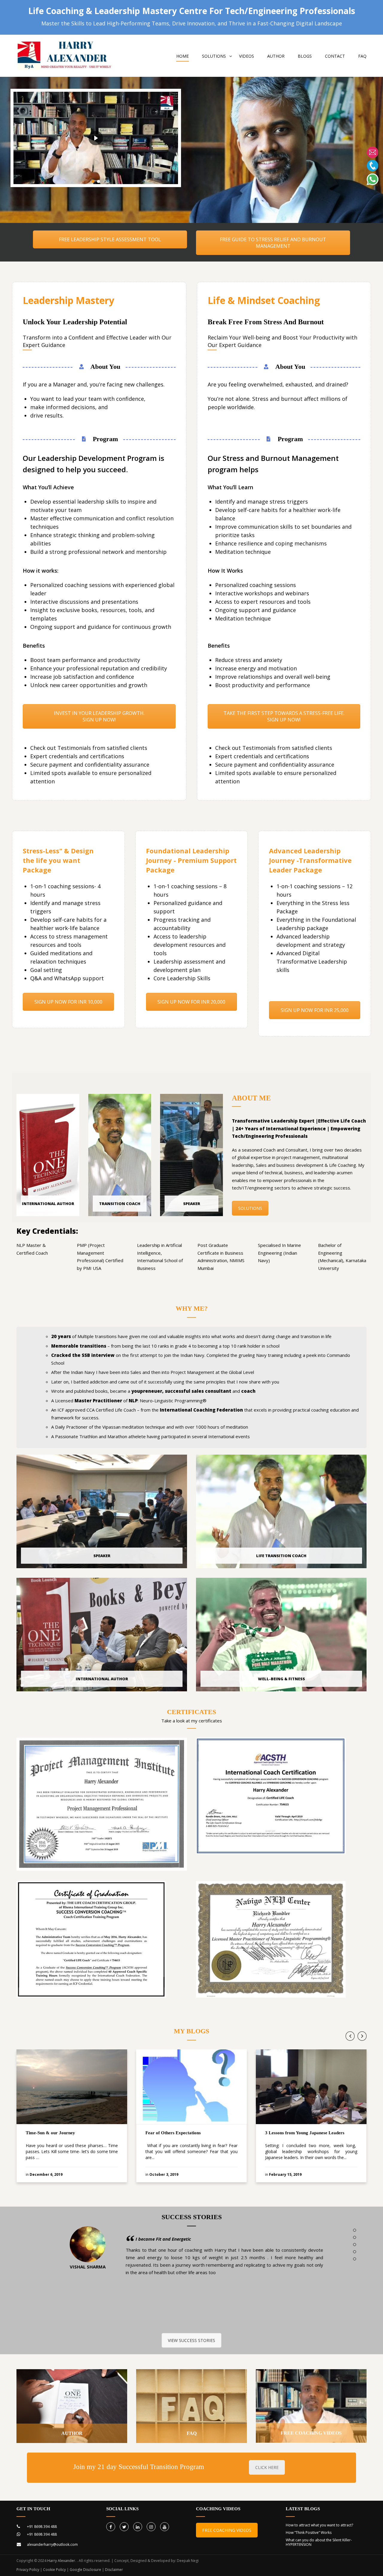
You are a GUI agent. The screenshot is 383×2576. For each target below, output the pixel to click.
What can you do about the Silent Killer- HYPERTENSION (319, 2542)
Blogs (305, 56)
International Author (48, 1204)
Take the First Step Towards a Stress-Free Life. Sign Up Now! (284, 716)
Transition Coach (120, 1204)
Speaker (192, 1204)
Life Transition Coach (281, 1556)
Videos (247, 56)
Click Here (267, 2467)
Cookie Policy (54, 2570)
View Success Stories (191, 2340)
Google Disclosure (85, 2570)
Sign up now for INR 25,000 (315, 1010)
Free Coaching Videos (311, 2433)
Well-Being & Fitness (281, 1679)
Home (183, 56)
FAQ (362, 56)
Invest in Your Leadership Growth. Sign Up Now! (99, 716)
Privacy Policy (28, 2570)
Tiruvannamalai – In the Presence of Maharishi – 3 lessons (301, 2136)
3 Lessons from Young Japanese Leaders (185, 2133)
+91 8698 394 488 (42, 2527)
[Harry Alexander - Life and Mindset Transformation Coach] (65, 59)
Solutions (250, 1208)
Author (276, 56)
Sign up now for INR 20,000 (191, 1002)
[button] (93, 181)
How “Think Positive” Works (309, 2533)
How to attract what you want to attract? (319, 2525)
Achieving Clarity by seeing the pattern (176, 2239)
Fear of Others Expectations (53, 2133)
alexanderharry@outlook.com (52, 2544)
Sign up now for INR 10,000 (68, 1002)
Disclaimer (114, 2570)
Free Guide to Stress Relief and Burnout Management (273, 243)
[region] (96, 138)
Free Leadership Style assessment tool (110, 239)
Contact (335, 56)
